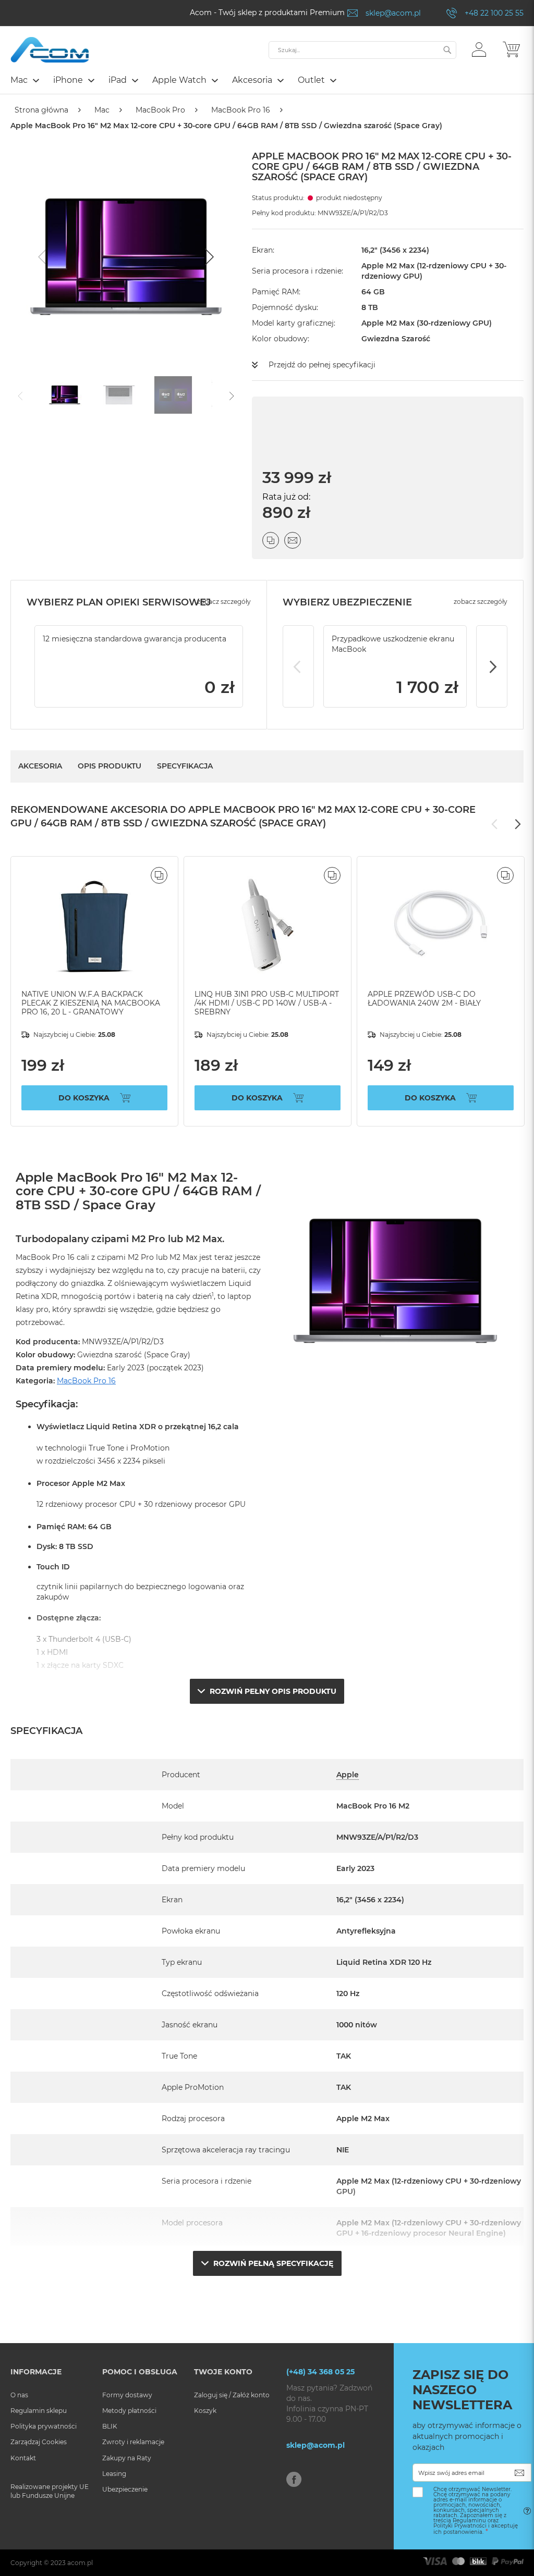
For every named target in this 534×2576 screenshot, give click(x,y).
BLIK (110, 2426)
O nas (19, 2395)
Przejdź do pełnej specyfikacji (322, 365)
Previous (298, 666)
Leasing (114, 2474)
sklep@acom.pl (393, 13)
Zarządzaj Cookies (39, 2442)
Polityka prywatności (44, 2426)
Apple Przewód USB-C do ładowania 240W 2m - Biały (424, 999)
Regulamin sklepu (39, 2411)
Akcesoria (40, 766)
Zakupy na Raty (127, 2458)
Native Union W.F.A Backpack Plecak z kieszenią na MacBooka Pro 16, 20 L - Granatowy (91, 1003)
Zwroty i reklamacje (133, 2442)
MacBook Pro (160, 110)
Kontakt (23, 2458)
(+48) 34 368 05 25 (320, 2372)
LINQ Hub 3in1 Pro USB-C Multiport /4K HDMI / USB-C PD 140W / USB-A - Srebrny (267, 1003)
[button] (479, 49)
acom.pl (80, 2563)
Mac (102, 110)
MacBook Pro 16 (241, 110)
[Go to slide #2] (119, 395)
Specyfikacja (185, 766)
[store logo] (50, 50)
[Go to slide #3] (173, 395)
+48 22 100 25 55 (494, 13)
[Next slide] (208, 257)
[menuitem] (24, 80)
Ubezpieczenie (125, 2489)
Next (492, 666)
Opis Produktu (110, 766)
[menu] (267, 81)
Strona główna (41, 110)
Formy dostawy (127, 2395)
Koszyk (205, 2411)
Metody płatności (129, 2411)
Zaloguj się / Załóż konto (232, 2395)
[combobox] (362, 50)
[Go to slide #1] (65, 395)
